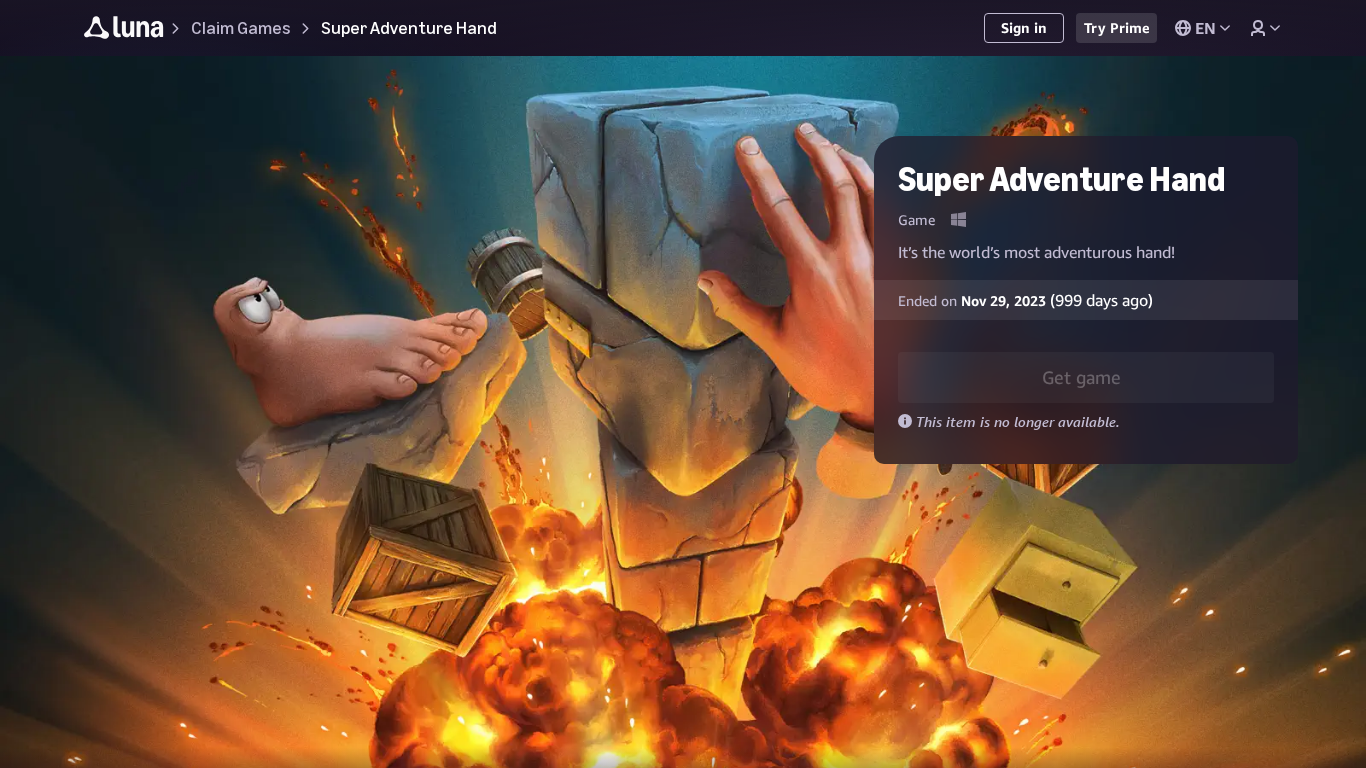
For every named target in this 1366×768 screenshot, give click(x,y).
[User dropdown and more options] (1265, 28)
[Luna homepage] (124, 30)
